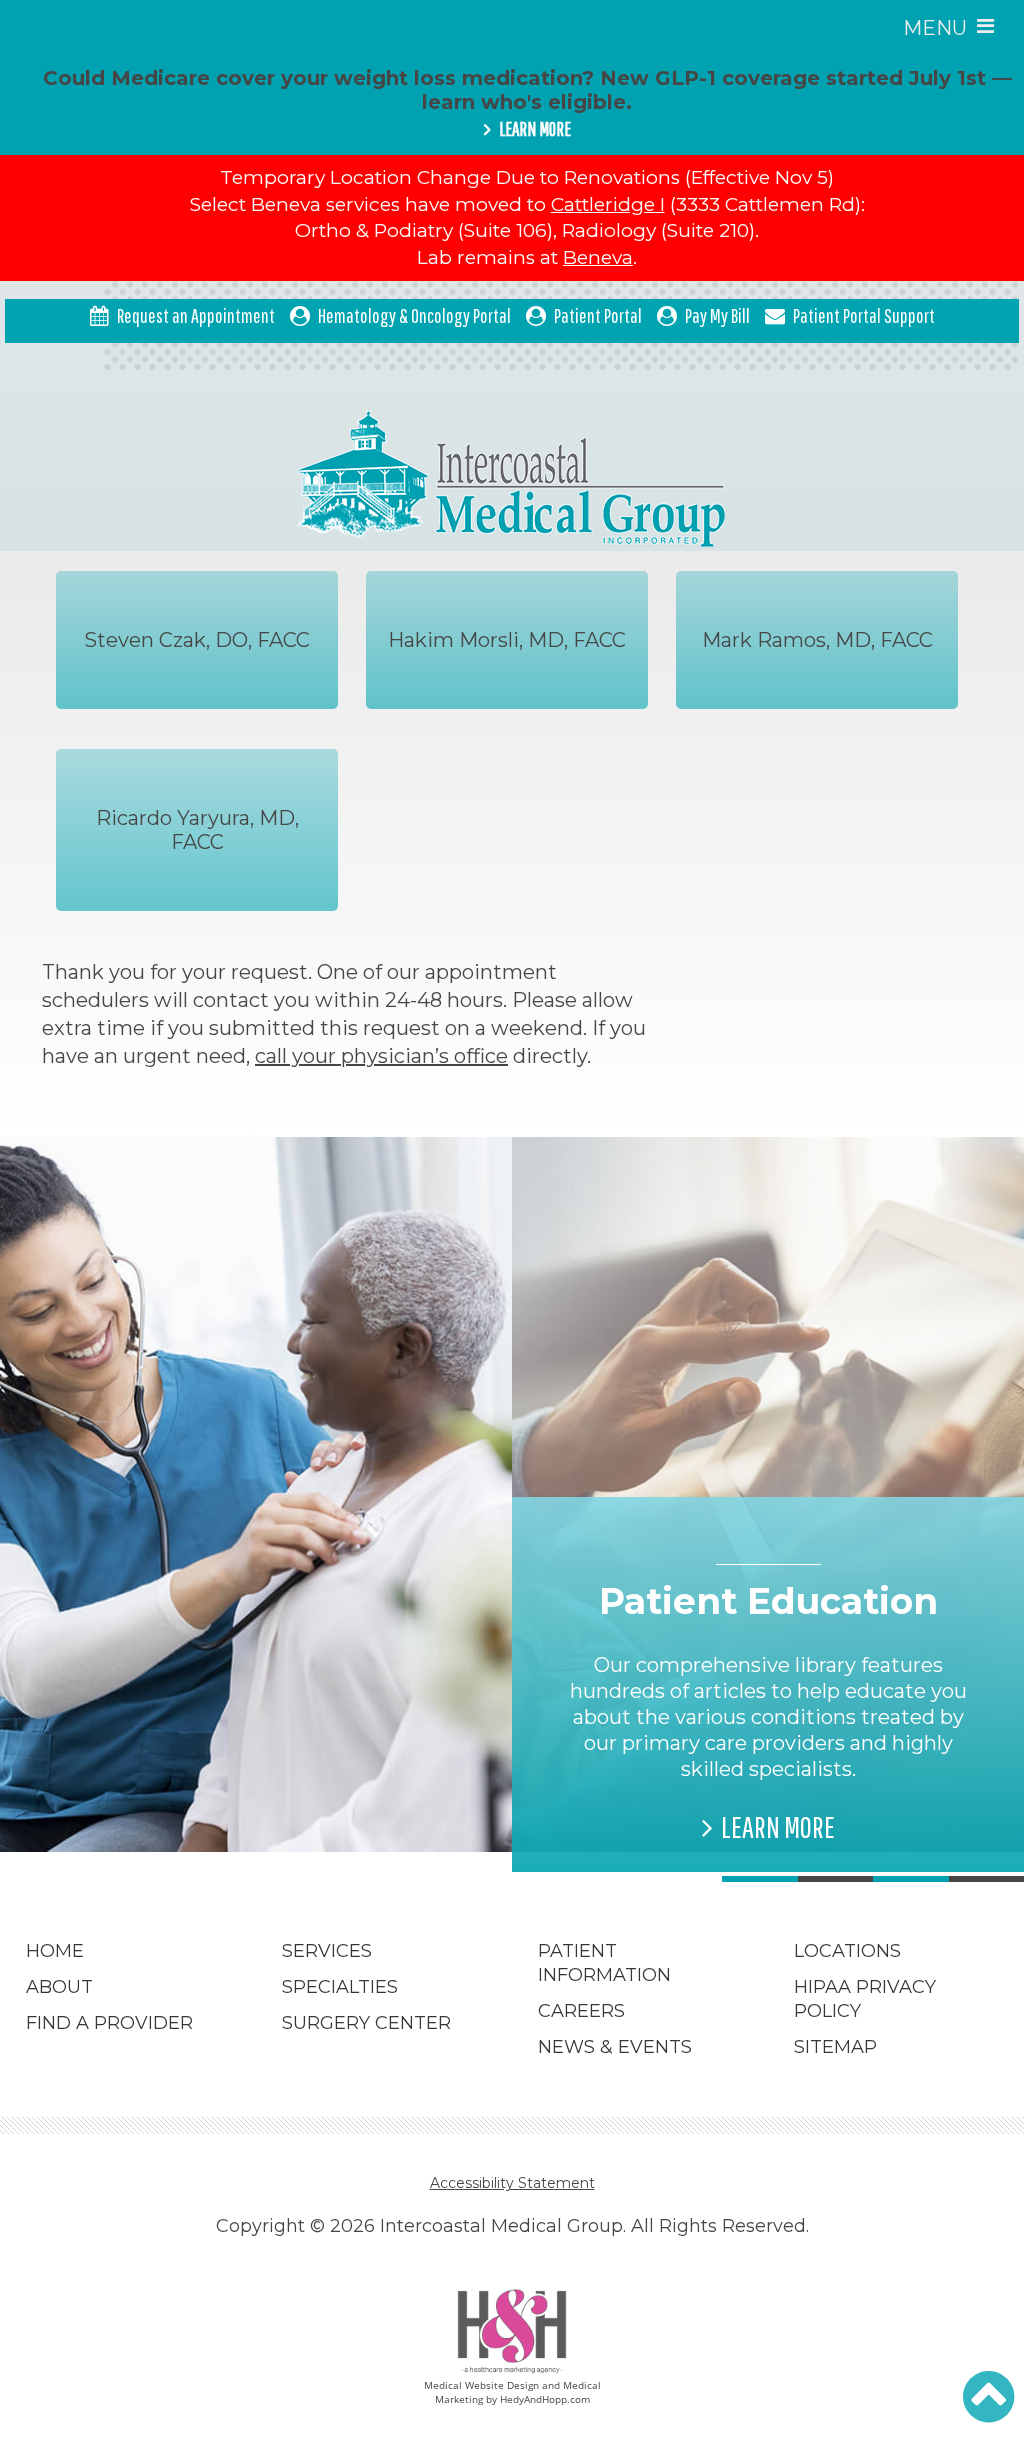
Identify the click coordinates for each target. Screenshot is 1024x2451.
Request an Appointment (196, 315)
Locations (847, 1951)
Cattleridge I (608, 204)
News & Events (615, 2047)
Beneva (598, 257)
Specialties (340, 1987)
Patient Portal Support (864, 315)
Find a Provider (109, 2023)
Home (55, 1951)
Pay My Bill (717, 315)
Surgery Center (366, 2023)
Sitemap (835, 2047)
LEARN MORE (535, 129)
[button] (988, 2397)
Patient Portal (598, 315)
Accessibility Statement (512, 2183)
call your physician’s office (381, 1056)
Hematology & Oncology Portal (414, 315)
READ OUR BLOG (265, 1801)
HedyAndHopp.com (545, 2399)
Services (327, 1951)
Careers (581, 2011)
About (59, 1987)
